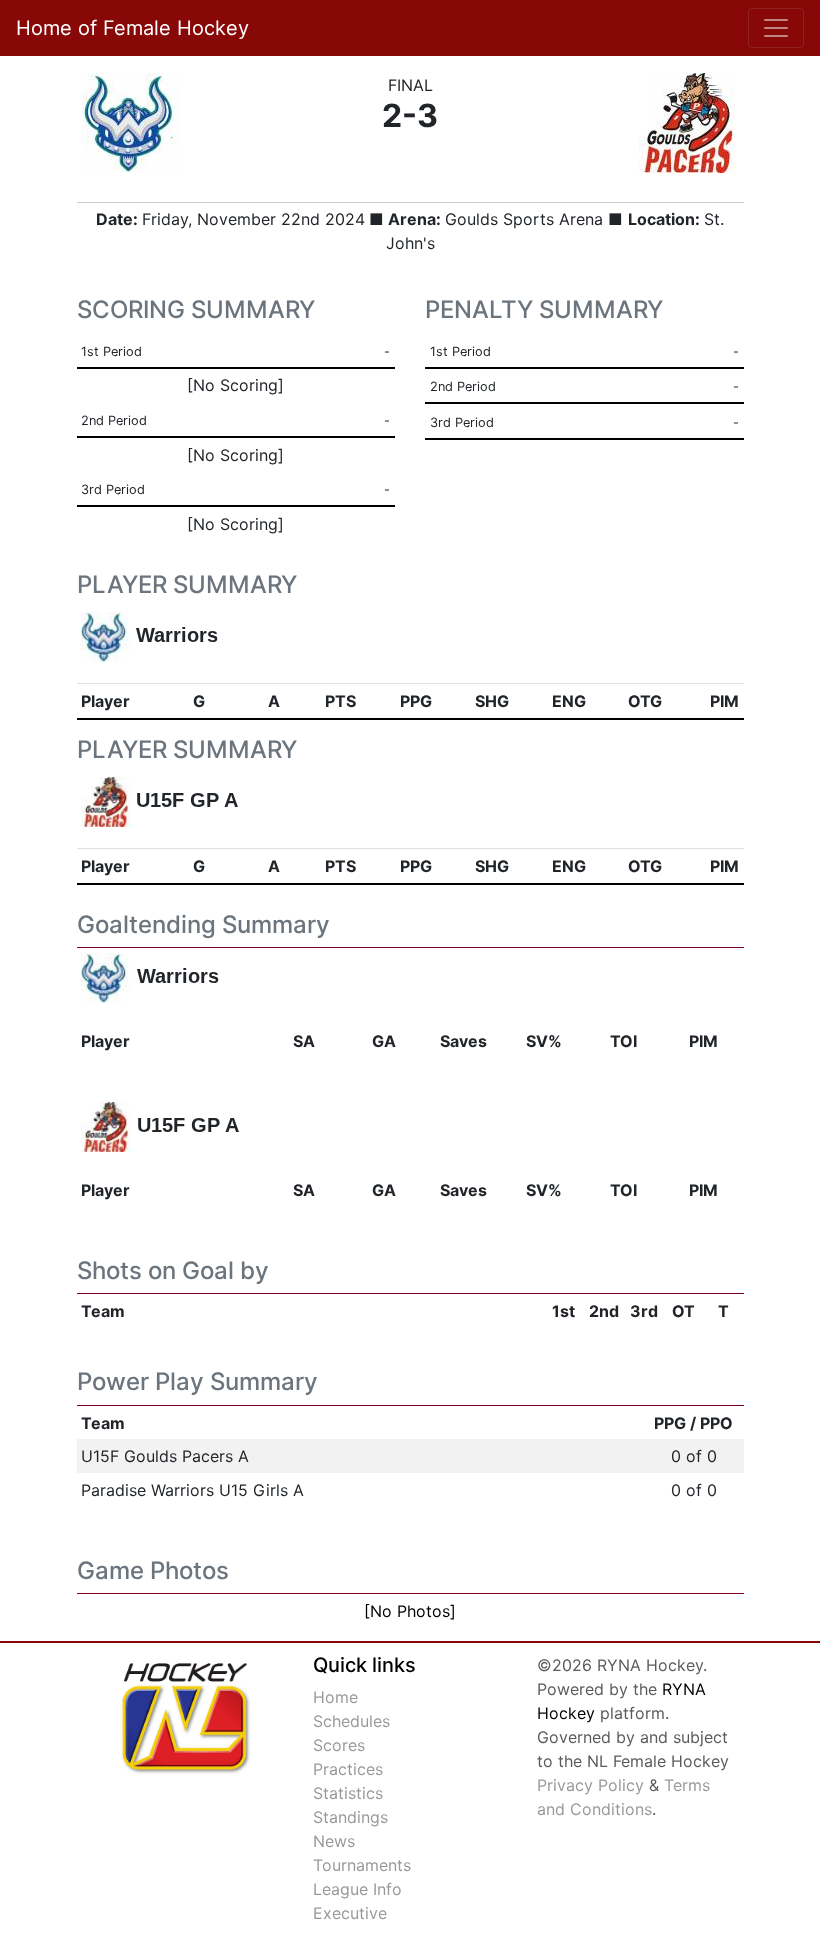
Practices (348, 1769)
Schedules (351, 1721)
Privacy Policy (590, 1785)
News (334, 1841)
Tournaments (362, 1865)
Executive (350, 1913)
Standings (350, 1817)
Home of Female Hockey (132, 28)
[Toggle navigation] (776, 28)
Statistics (348, 1793)
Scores (339, 1745)
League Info (357, 1889)
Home (335, 1697)
